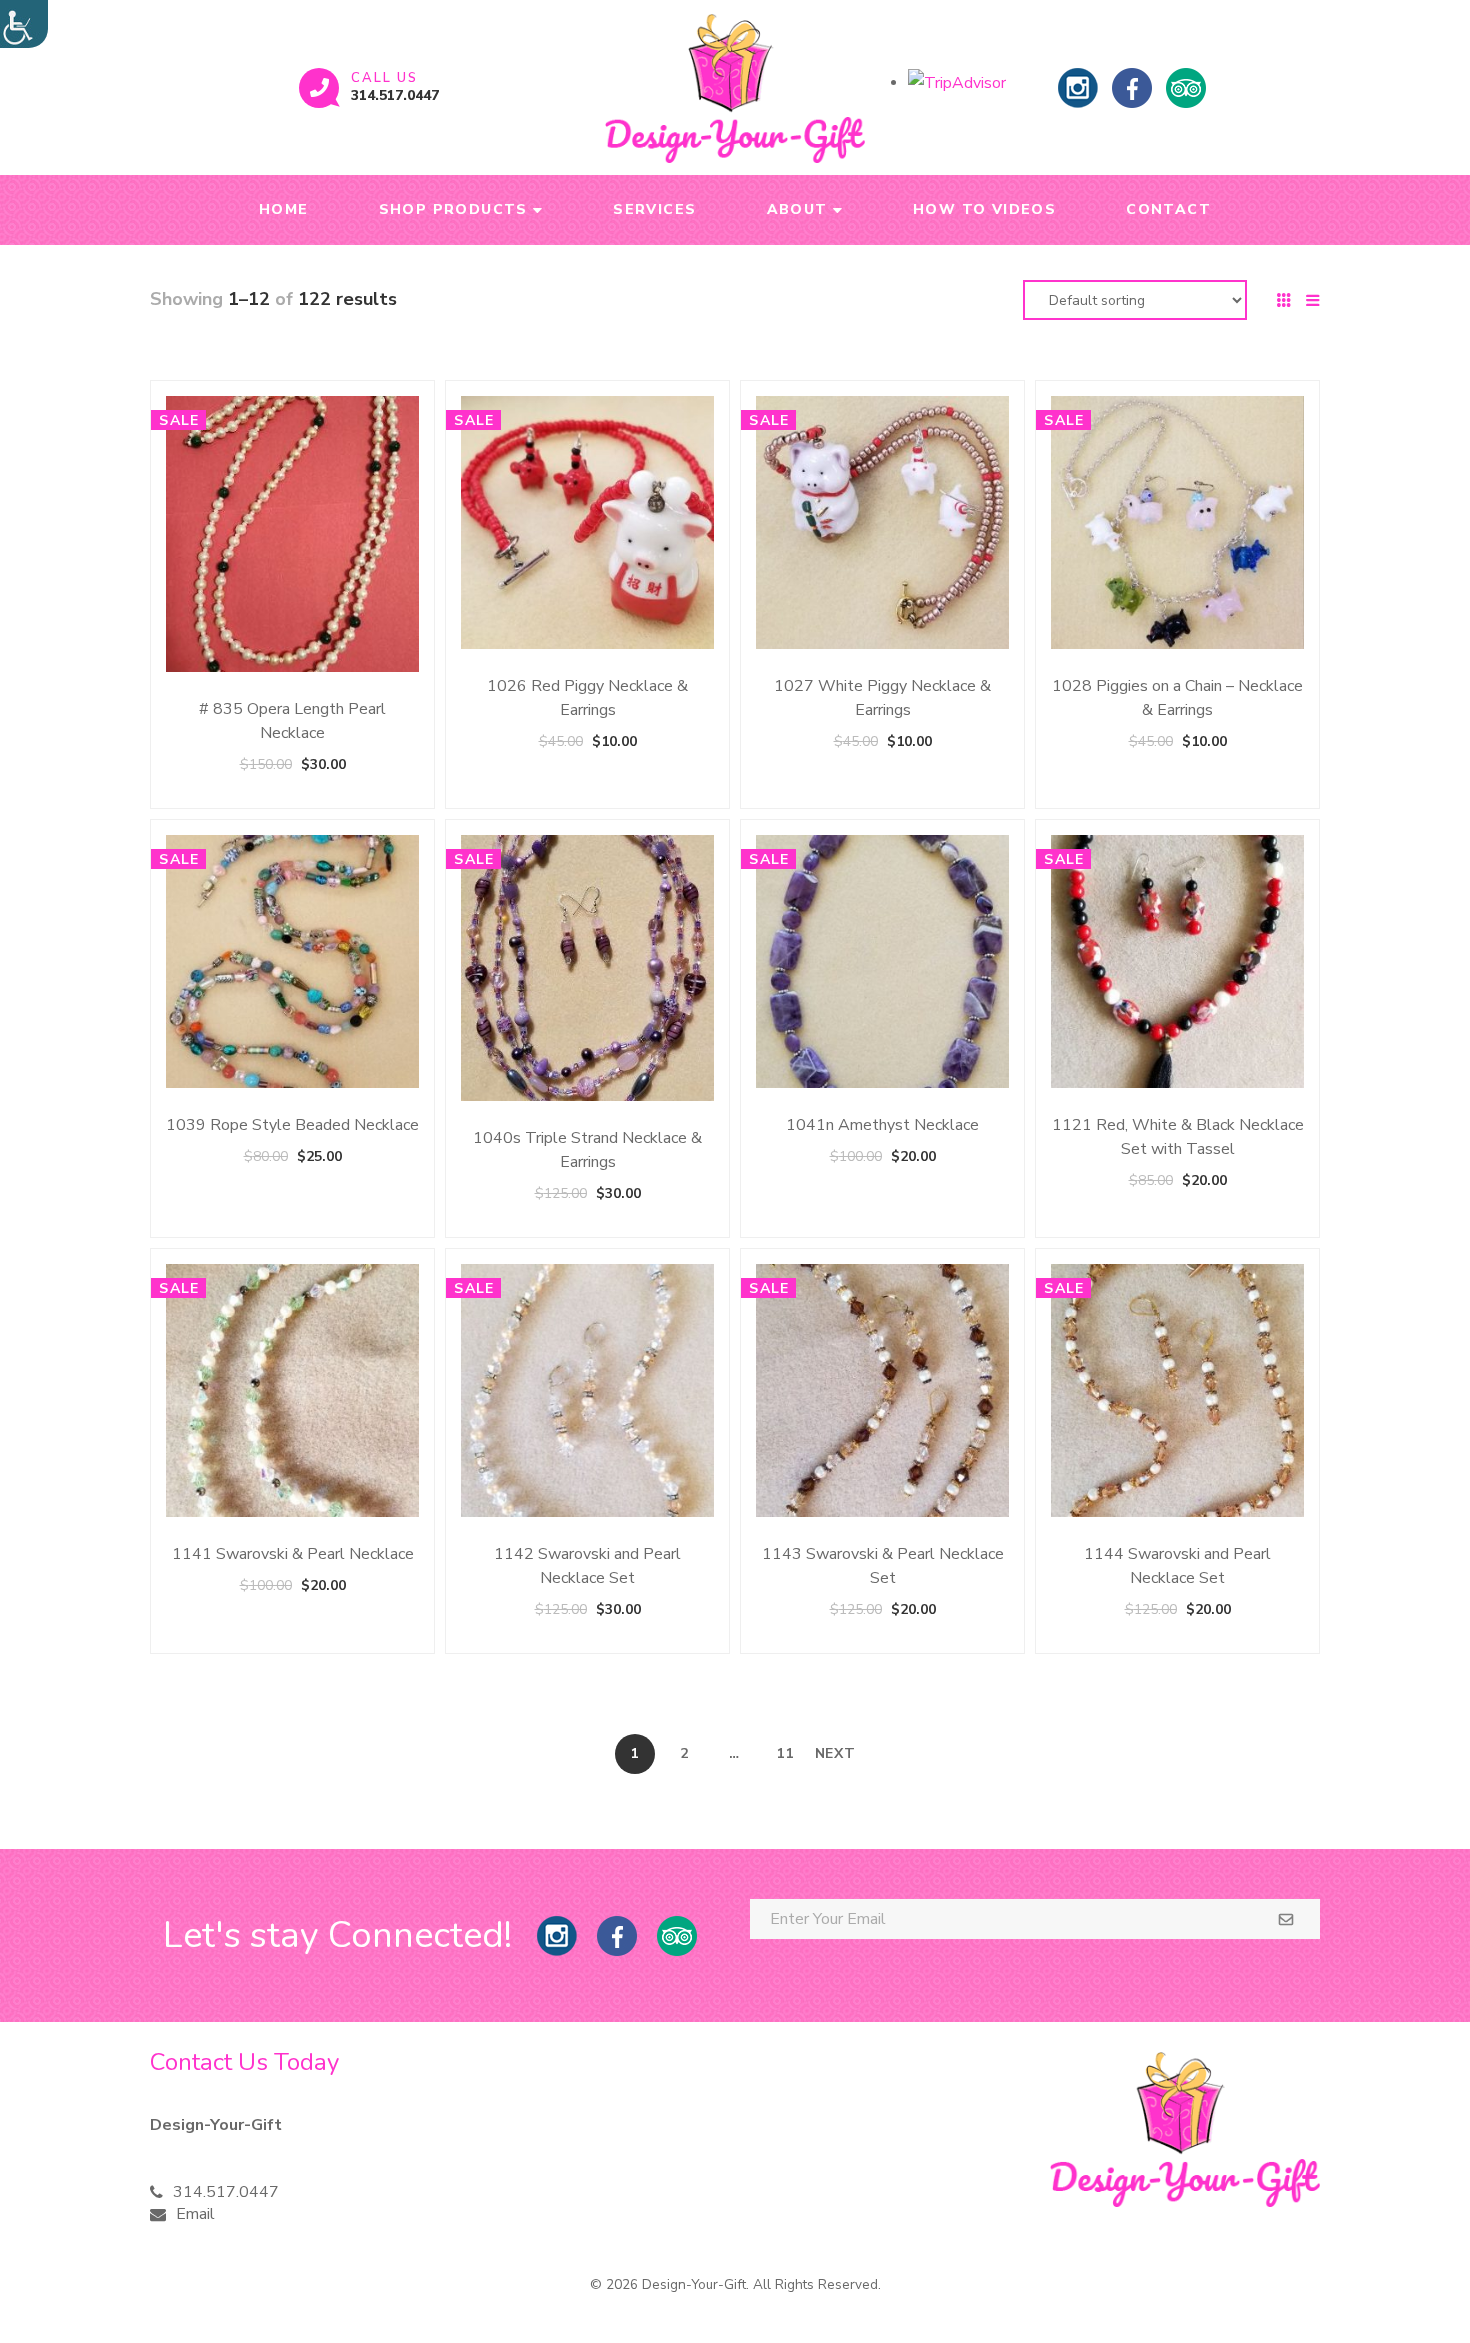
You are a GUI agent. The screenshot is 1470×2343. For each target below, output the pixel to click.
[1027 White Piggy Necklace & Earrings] (882, 522)
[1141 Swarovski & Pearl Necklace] (292, 1390)
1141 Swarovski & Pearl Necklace (293, 1554)
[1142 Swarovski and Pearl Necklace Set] (587, 1390)
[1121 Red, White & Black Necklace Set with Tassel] (1177, 961)
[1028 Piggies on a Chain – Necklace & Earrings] (1177, 522)
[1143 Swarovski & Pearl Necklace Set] (882, 1390)
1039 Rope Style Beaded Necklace (292, 1125)
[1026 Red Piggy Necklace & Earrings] (587, 522)
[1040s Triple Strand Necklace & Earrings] (587, 968)
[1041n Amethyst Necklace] (882, 961)
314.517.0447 (395, 95)
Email (195, 2214)
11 (784, 1753)
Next (835, 1753)
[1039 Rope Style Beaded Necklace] (292, 961)
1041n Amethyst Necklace (882, 1125)
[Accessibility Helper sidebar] (24, 24)
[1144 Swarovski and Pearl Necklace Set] (1177, 1390)
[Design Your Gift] (734, 88)
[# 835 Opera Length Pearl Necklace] (292, 534)
